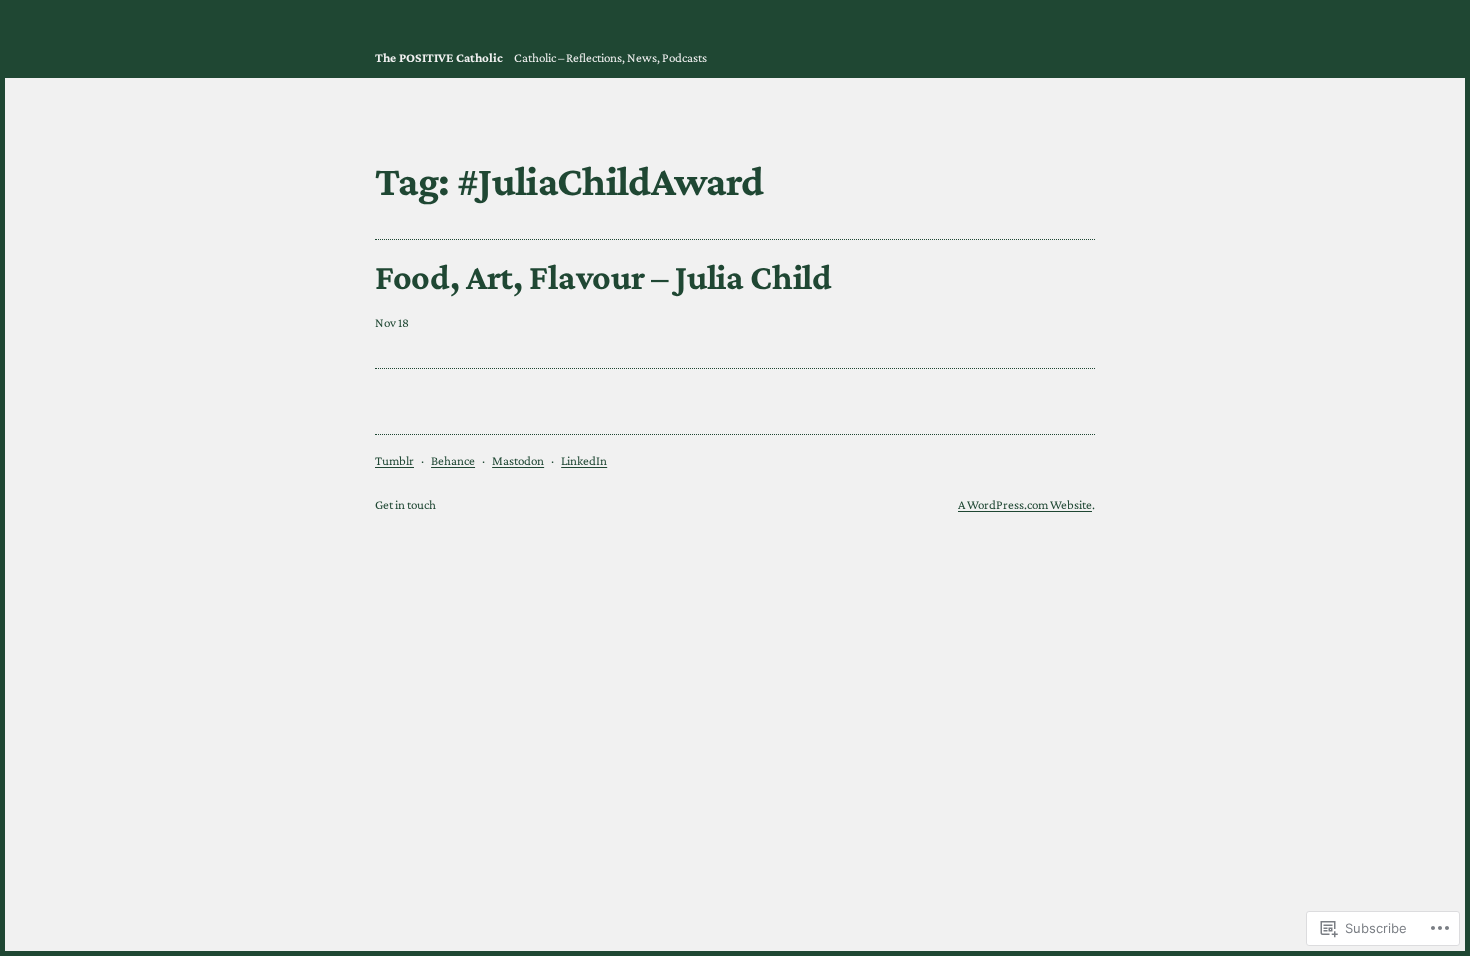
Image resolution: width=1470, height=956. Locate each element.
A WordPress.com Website (1025, 504)
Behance (453, 460)
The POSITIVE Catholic (439, 57)
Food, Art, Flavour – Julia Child (603, 277)
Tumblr (394, 460)
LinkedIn (584, 460)
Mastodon (518, 460)
